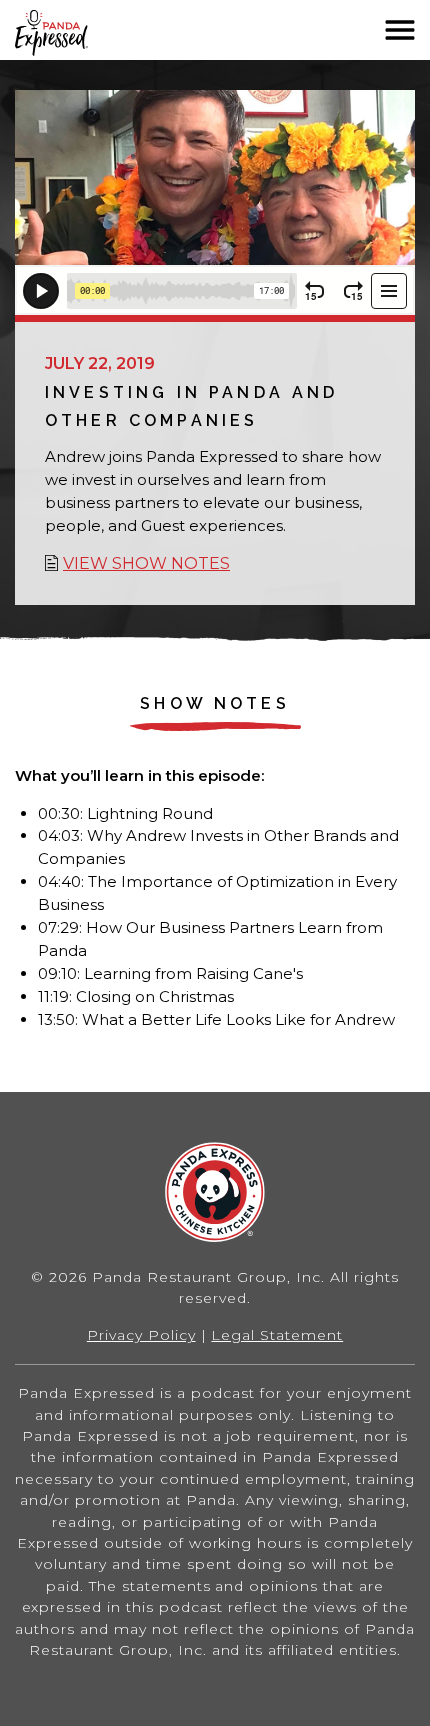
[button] (400, 30)
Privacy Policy (141, 1335)
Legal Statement (277, 1335)
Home (79, 33)
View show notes (146, 563)
